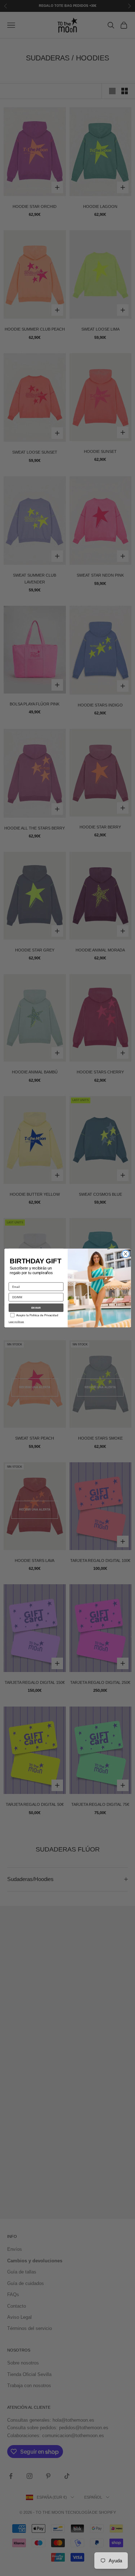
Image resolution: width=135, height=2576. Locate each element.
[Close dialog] (125, 1254)
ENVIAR (36, 1308)
